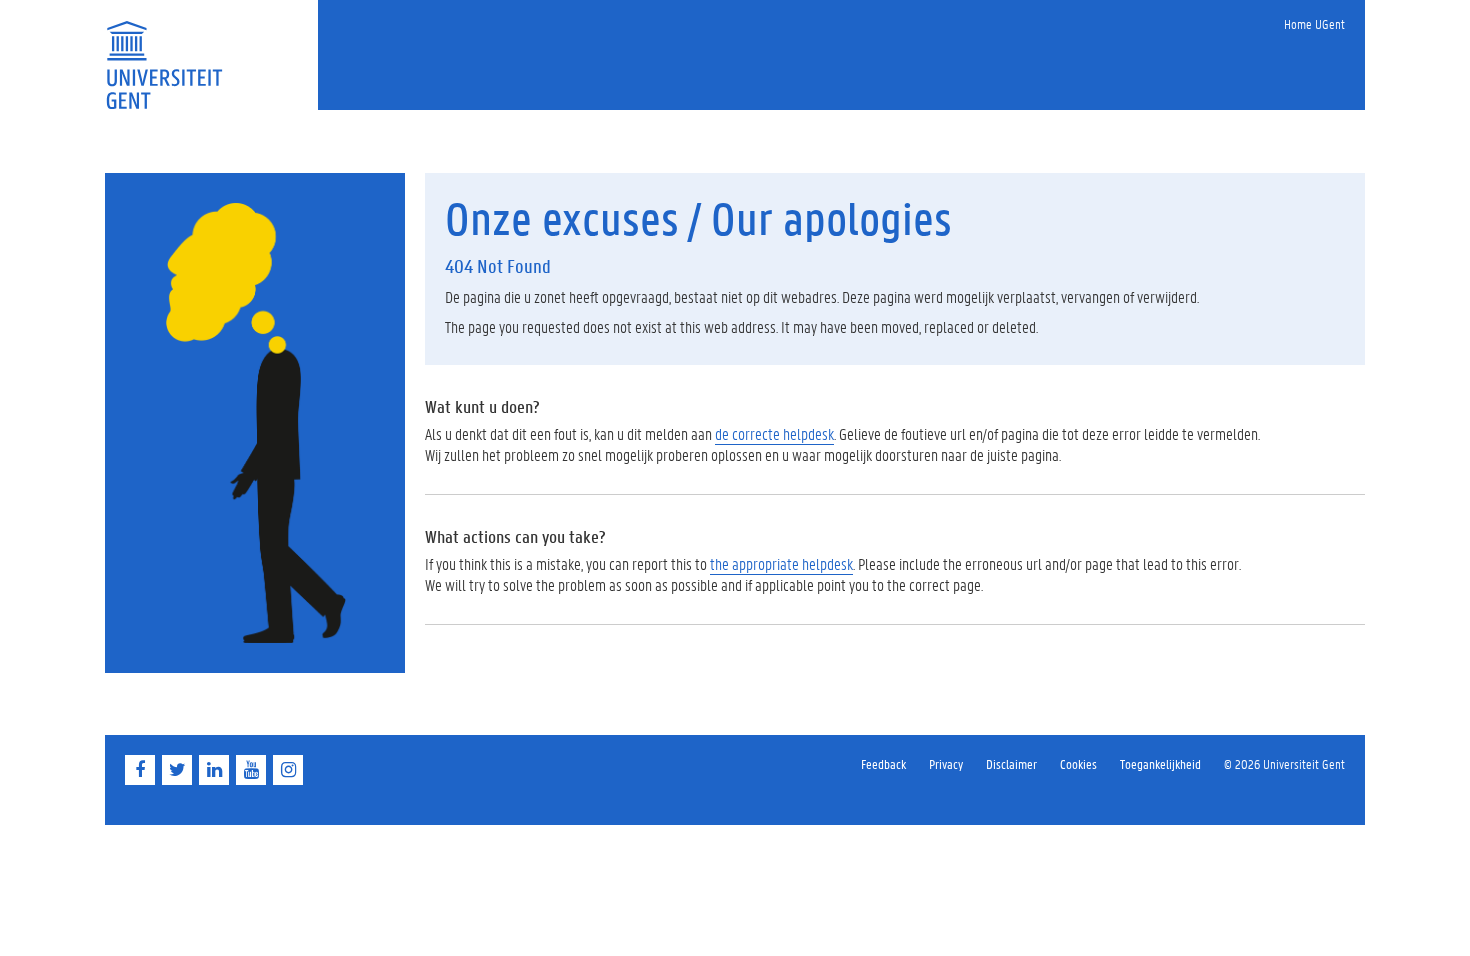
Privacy (946, 763)
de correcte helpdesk (774, 433)
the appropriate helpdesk (781, 563)
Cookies (1078, 763)
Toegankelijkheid (1160, 763)
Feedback (883, 763)
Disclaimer (1011, 763)
